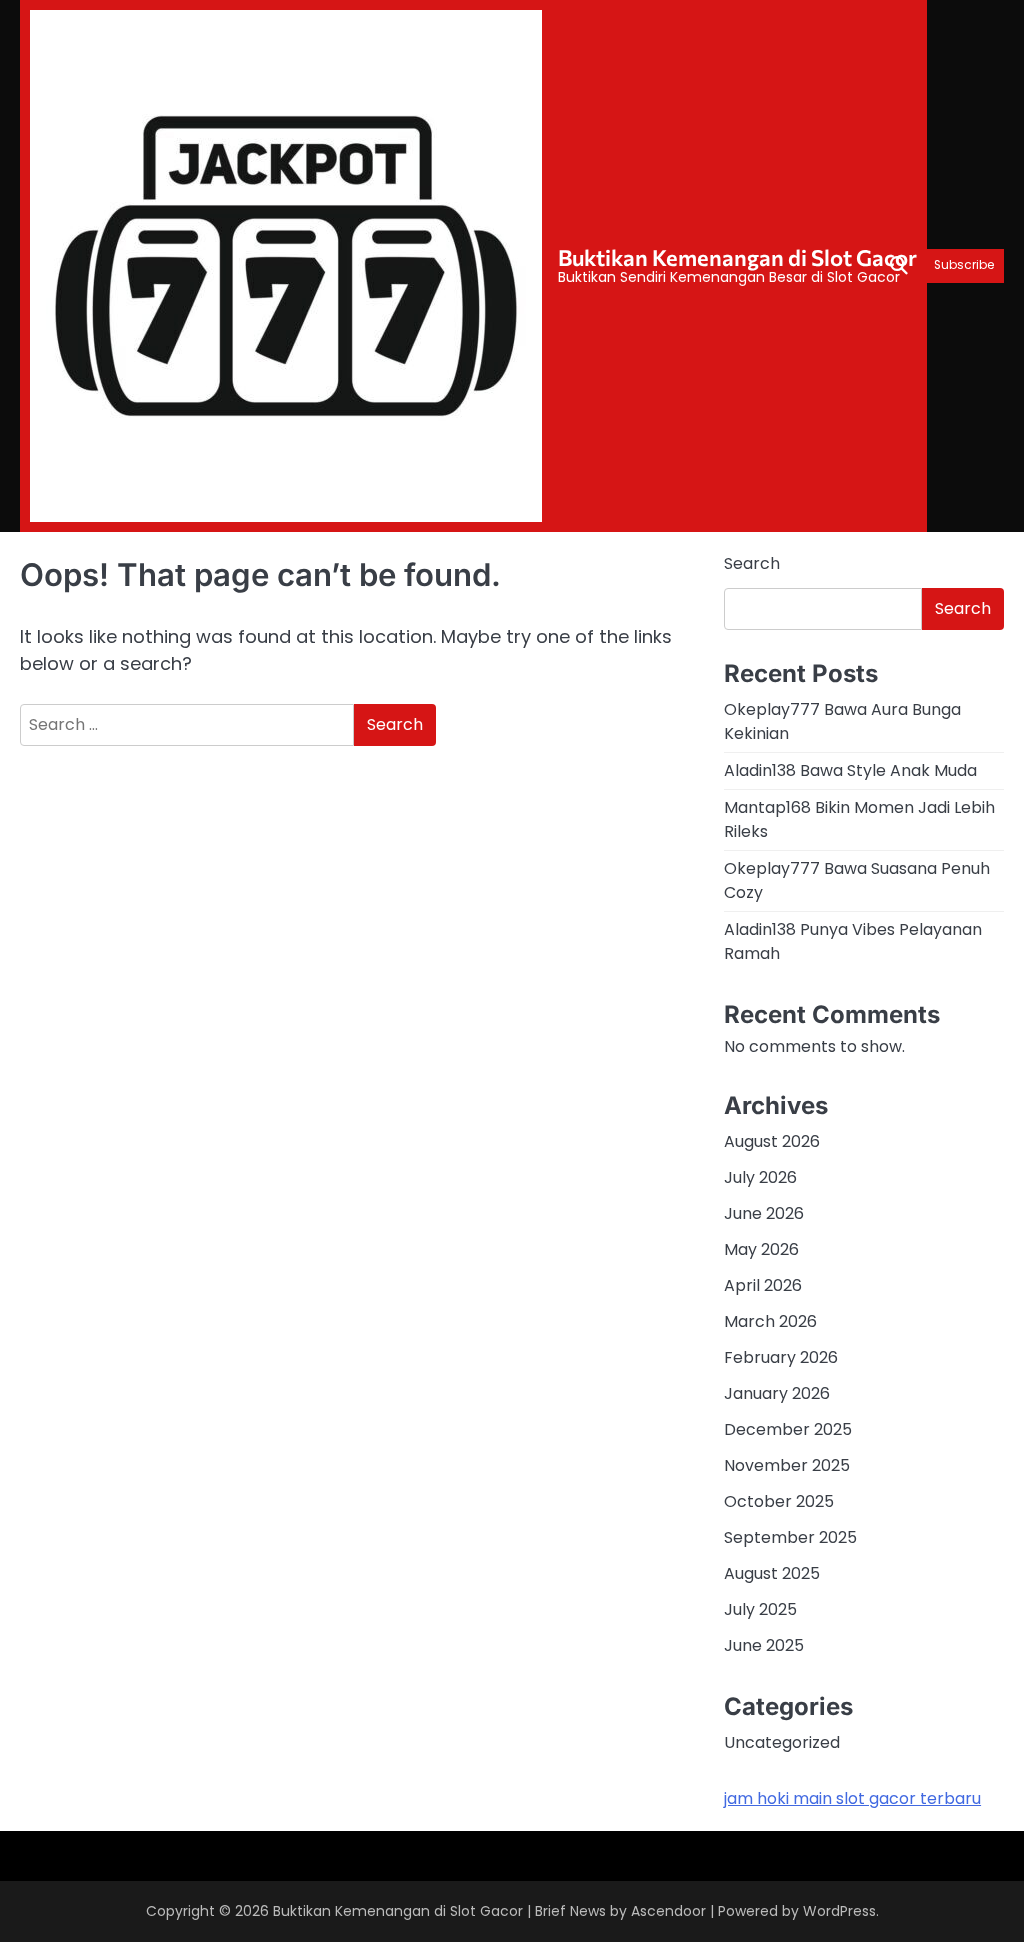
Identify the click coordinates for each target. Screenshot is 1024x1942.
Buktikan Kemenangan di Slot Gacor (737, 257)
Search (752, 563)
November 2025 (787, 1465)
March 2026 (770, 1321)
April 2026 (763, 1285)
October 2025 (779, 1501)
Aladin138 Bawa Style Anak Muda (850, 770)
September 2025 (790, 1537)
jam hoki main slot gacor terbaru (852, 1798)
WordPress (839, 1911)
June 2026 (764, 1213)
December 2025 (788, 1429)
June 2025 (764, 1645)
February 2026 (781, 1357)
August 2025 (772, 1573)
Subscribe (964, 265)
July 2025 (760, 1609)
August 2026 (772, 1141)
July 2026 (760, 1177)
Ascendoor (668, 1911)
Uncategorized (782, 1742)
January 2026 (777, 1393)
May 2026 (761, 1249)
